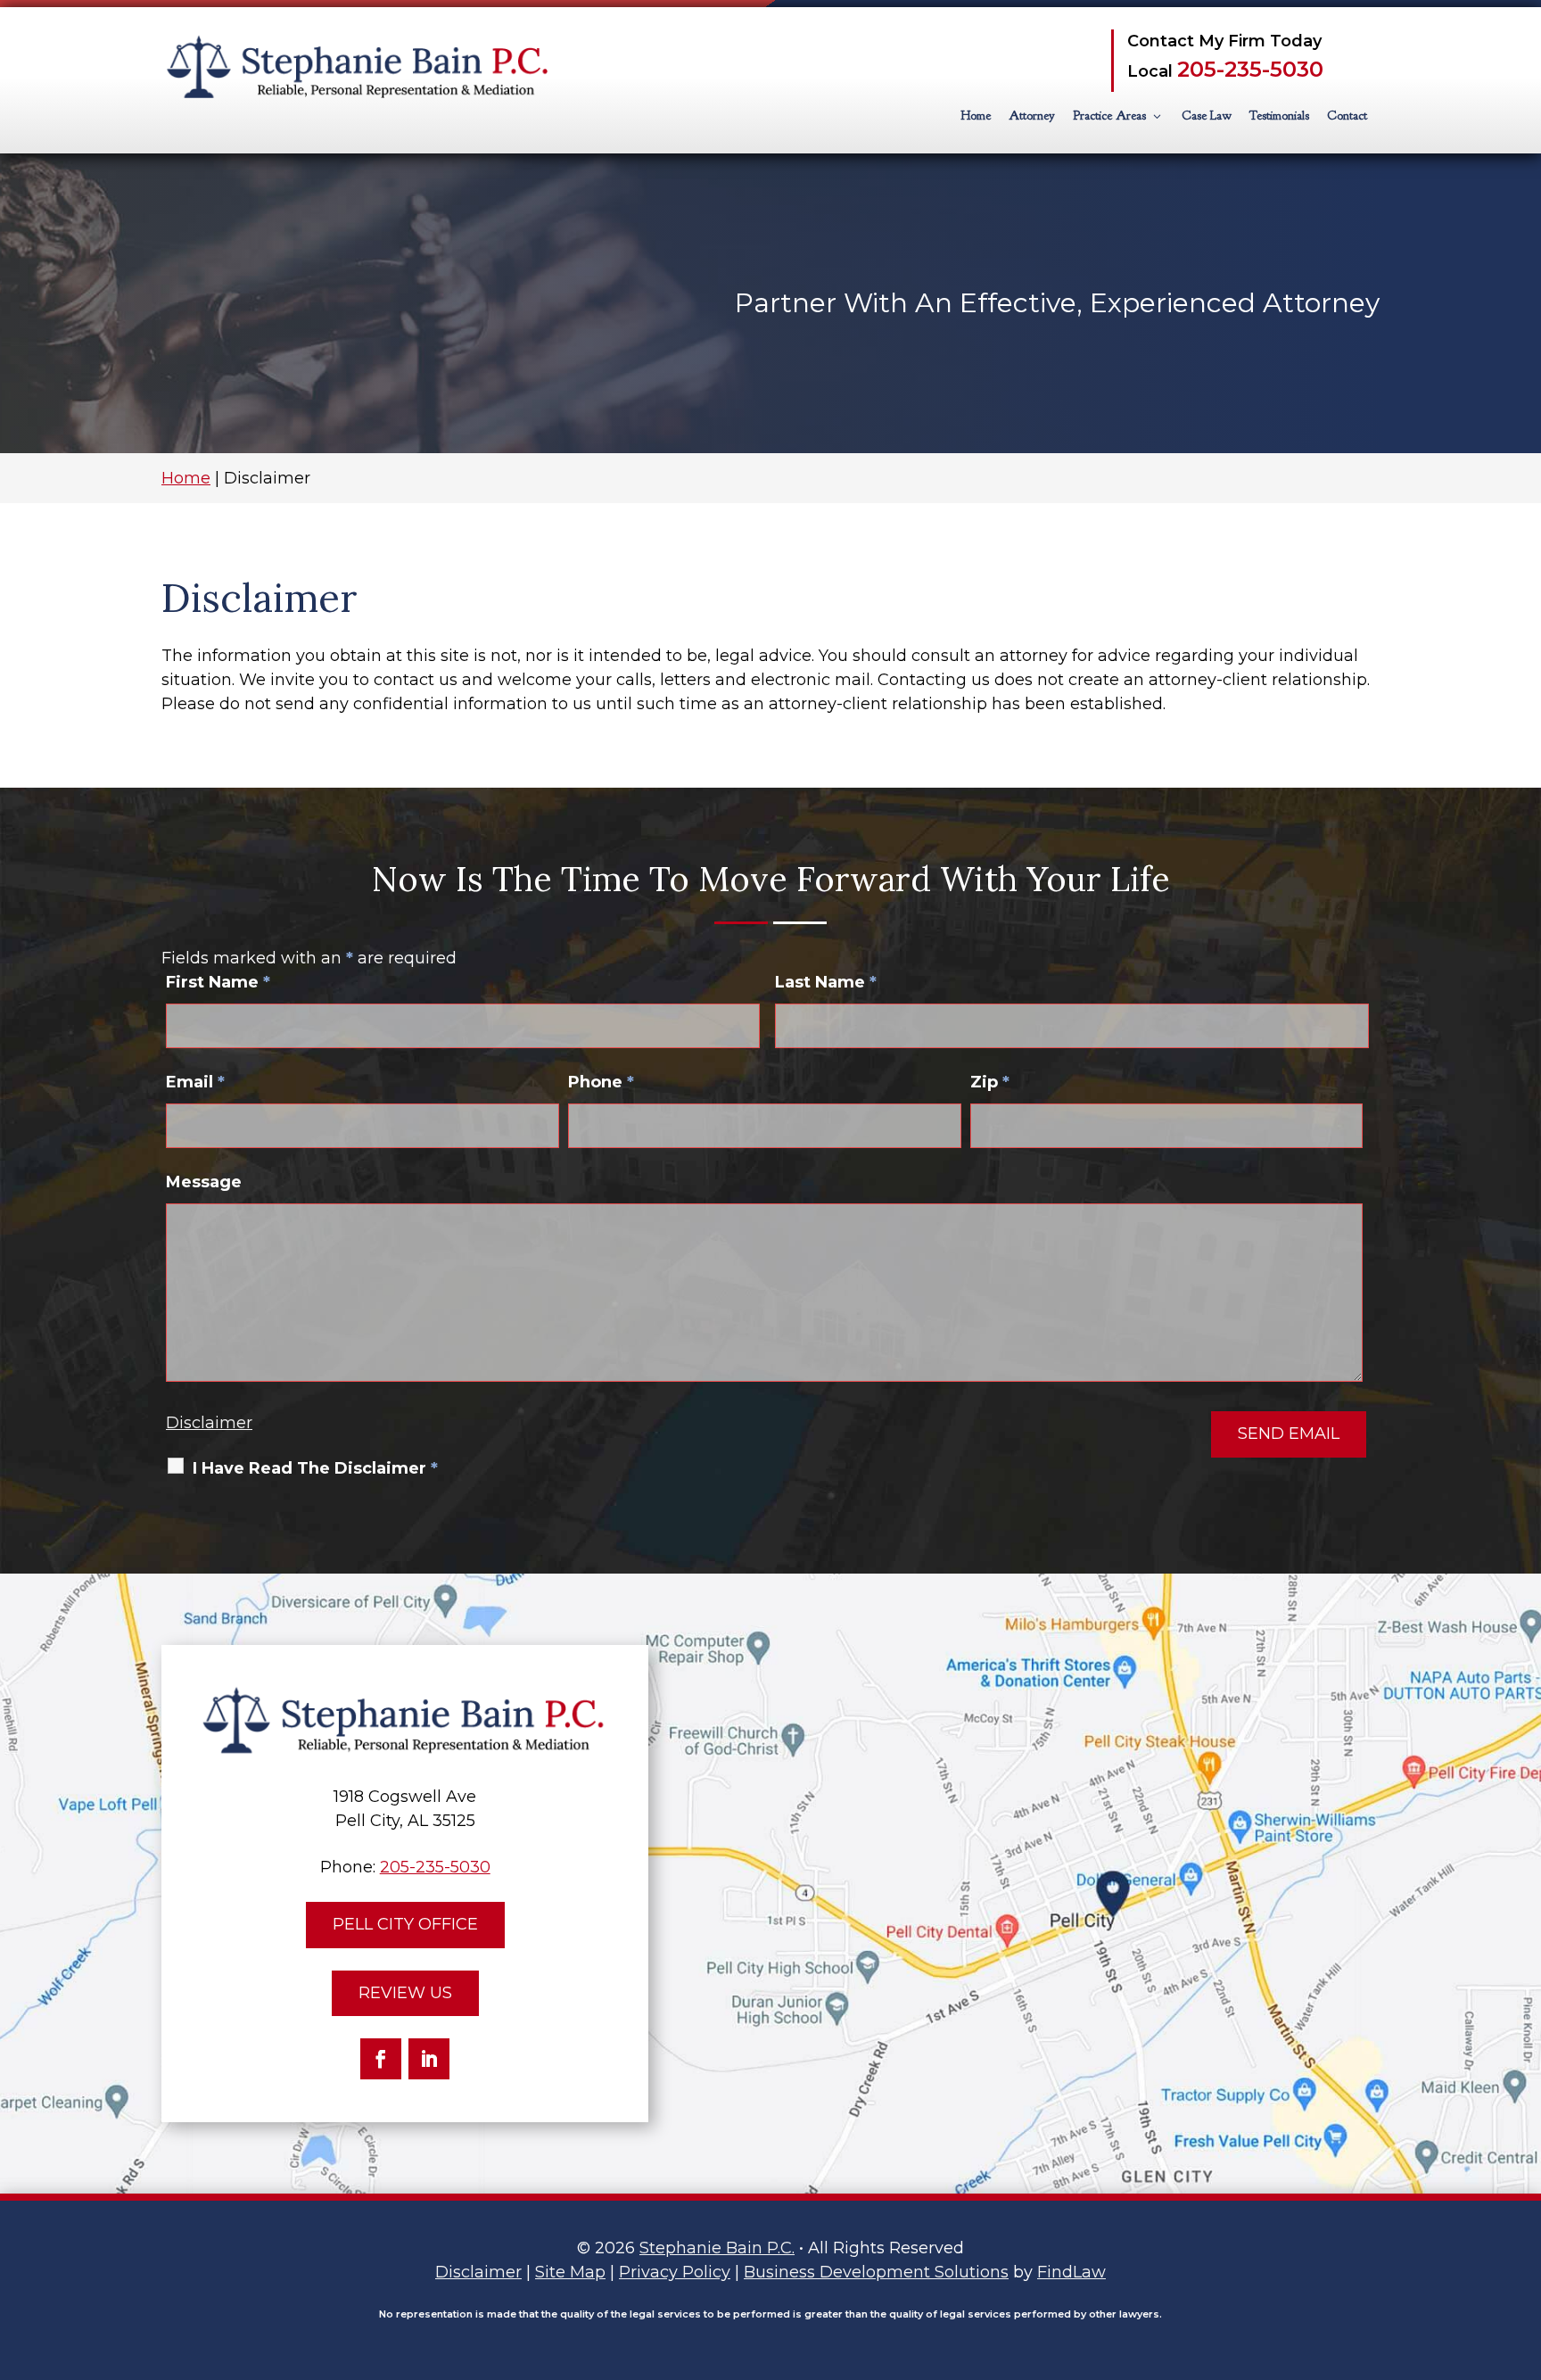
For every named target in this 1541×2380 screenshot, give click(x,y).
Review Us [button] (405, 1993)
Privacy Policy (675, 2272)
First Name (218, 982)
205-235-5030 (1250, 69)
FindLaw (1071, 2272)
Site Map (570, 2272)
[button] (1523, 2251)
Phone (601, 1082)
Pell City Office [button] (405, 1924)
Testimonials (1279, 116)
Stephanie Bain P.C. (717, 2248)
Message (204, 1182)
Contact (1347, 116)
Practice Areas (1109, 116)
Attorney (1032, 116)
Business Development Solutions (876, 2272)
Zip (990, 1082)
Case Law (1207, 116)
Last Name (826, 982)
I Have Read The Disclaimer (315, 1468)
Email (195, 1082)
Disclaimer (209, 1423)
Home (976, 116)
